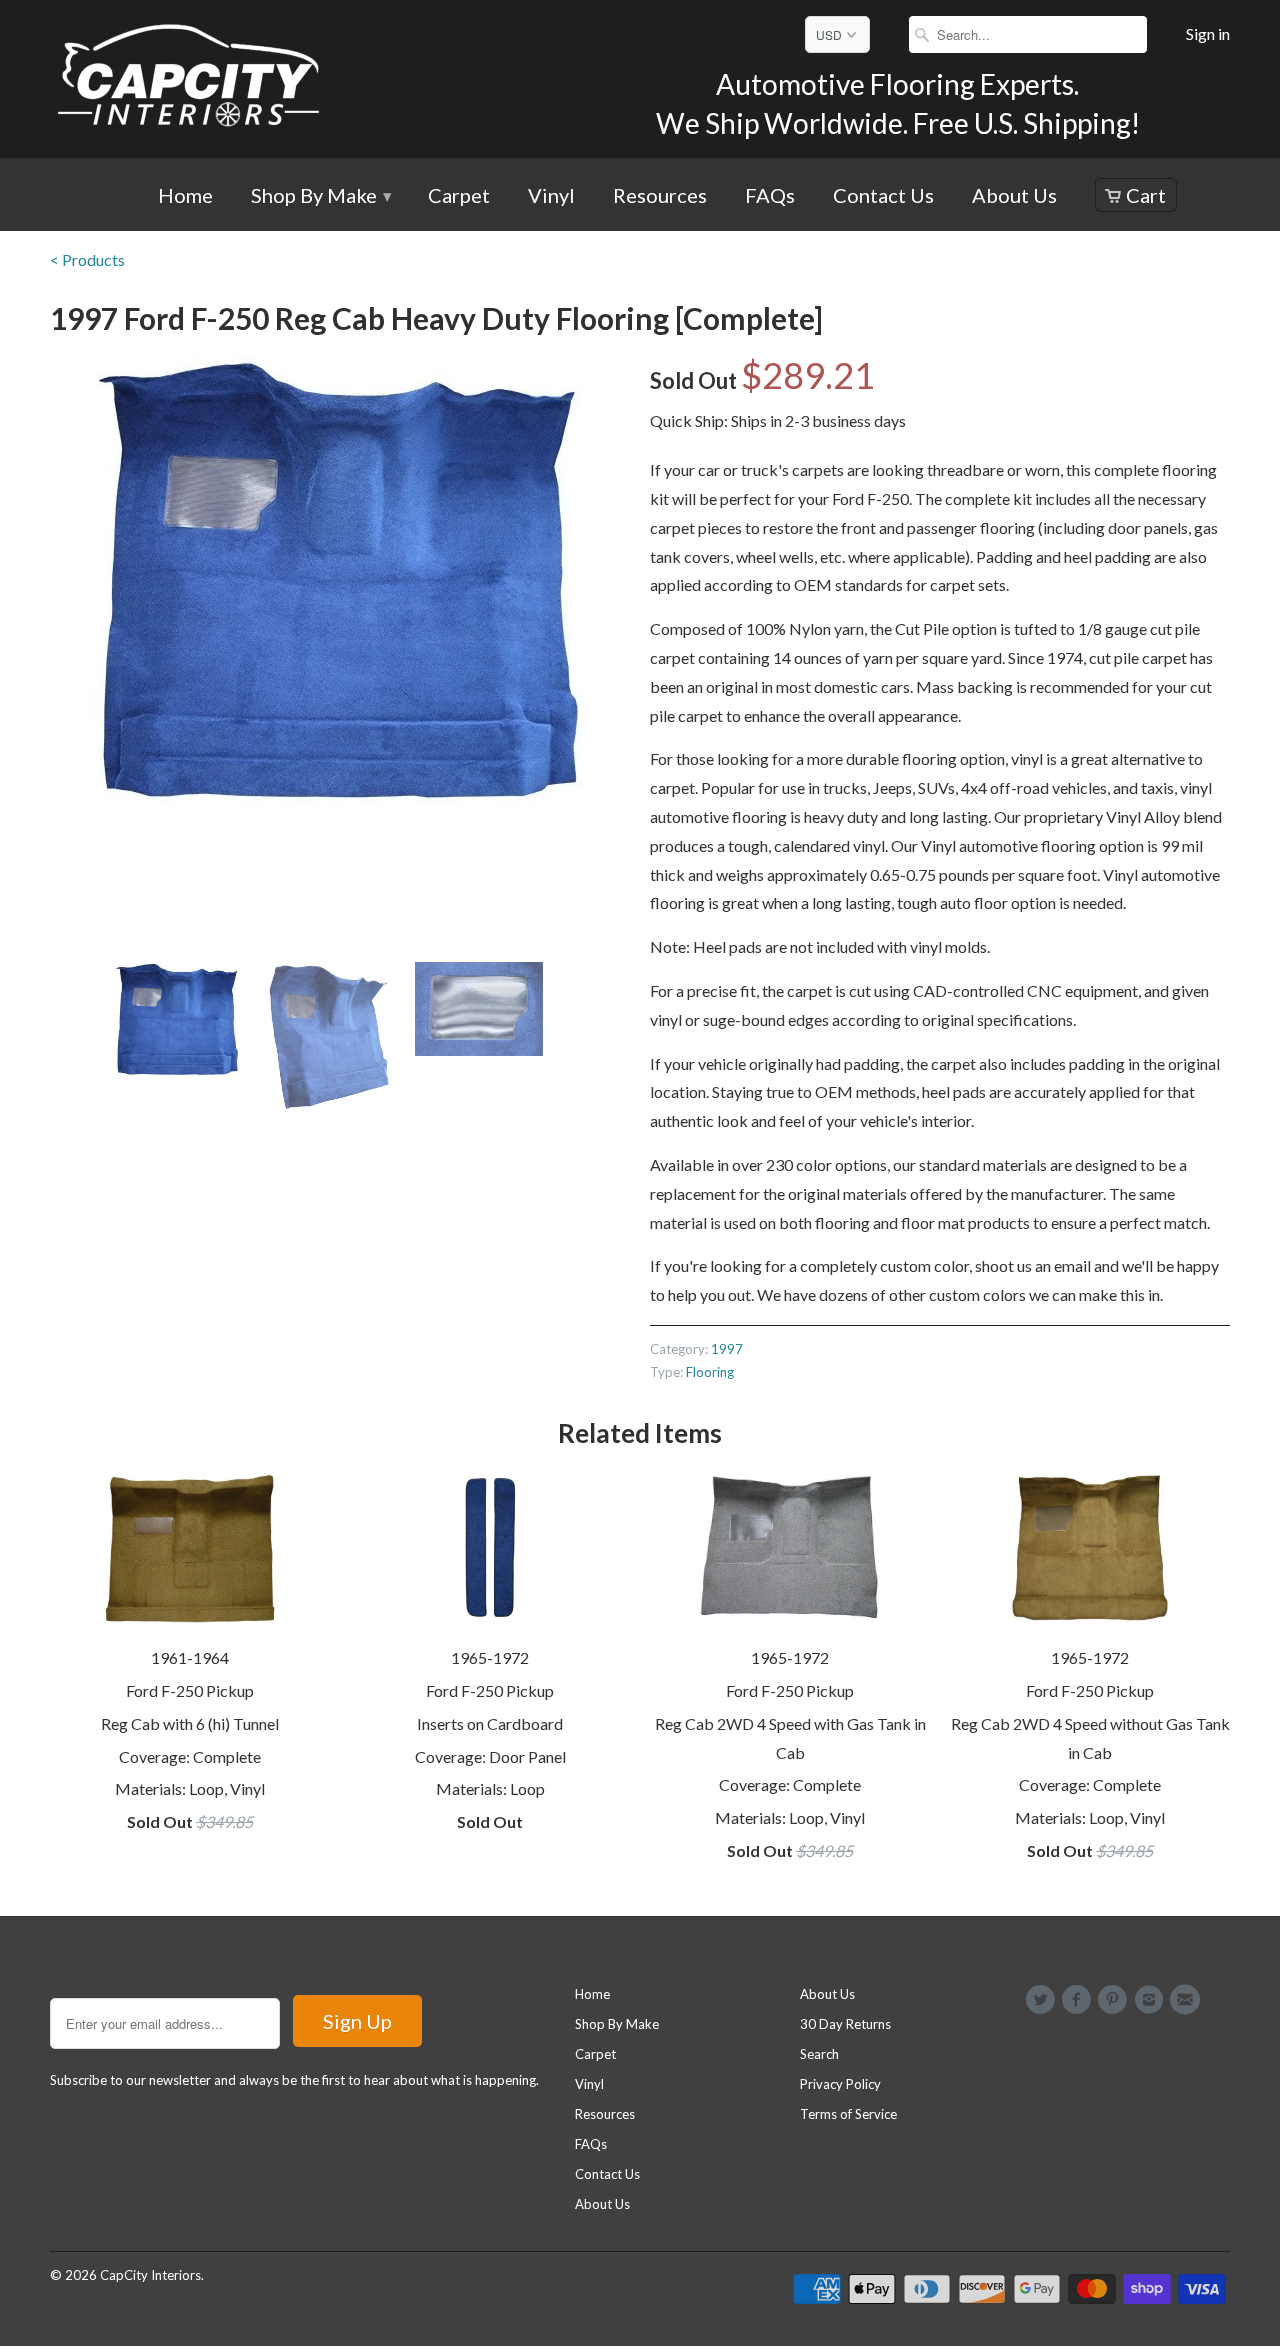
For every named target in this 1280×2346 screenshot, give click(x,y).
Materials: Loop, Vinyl (190, 1788)
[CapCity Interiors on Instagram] (1152, 2000)
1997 (727, 1349)
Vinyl (551, 196)
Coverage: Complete (190, 1756)
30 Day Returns (845, 2024)
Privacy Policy (840, 2084)
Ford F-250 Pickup (190, 1690)
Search (819, 2054)
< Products (87, 259)
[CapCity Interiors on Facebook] (1079, 2000)
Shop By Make (320, 196)
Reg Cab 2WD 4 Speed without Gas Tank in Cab (1090, 1738)
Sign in (1208, 34)
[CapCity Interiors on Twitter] (1043, 2000)
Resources (660, 196)
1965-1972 (490, 1657)
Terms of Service (848, 2114)
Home (185, 196)
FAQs (770, 196)
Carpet (459, 196)
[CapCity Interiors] (190, 79)
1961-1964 (190, 1657)
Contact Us (883, 196)
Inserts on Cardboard (490, 1723)
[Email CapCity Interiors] (1188, 2000)
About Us (1014, 196)
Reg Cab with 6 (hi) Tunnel (190, 1723)
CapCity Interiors (150, 2275)
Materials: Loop (490, 1788)
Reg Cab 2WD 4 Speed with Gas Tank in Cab (790, 1738)
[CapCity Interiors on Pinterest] (1116, 2000)
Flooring (710, 1372)
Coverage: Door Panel (490, 1756)
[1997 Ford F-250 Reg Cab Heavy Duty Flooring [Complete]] (340, 583)
